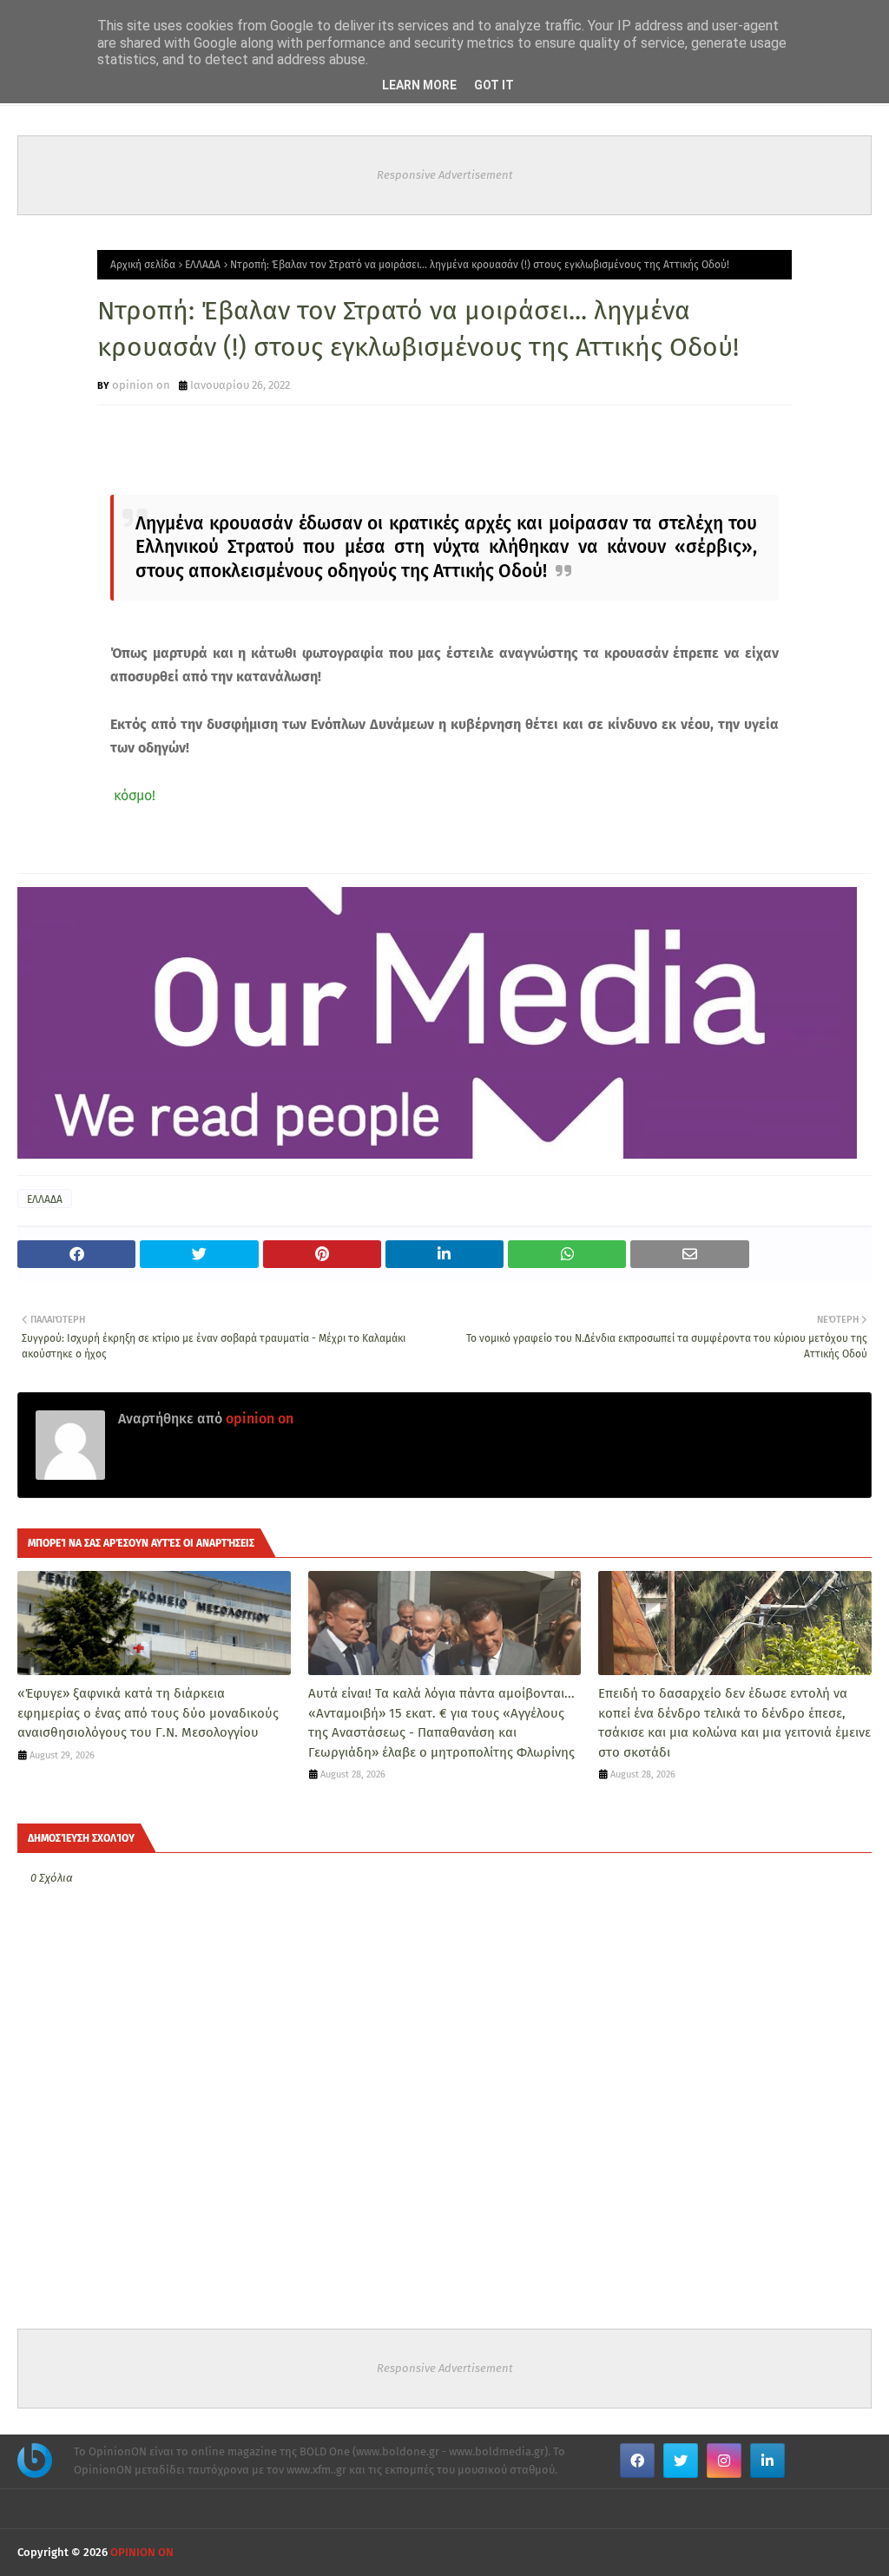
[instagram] (724, 2461)
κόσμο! (133, 795)
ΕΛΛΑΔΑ (203, 265)
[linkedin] (767, 2461)
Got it (494, 85)
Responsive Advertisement (445, 175)
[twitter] (681, 2461)
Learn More (419, 85)
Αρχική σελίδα (143, 265)
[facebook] (637, 2461)
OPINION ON (142, 2552)
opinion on (141, 385)
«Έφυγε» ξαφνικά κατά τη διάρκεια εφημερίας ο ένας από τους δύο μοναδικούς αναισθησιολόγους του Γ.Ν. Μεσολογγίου (148, 1713)
